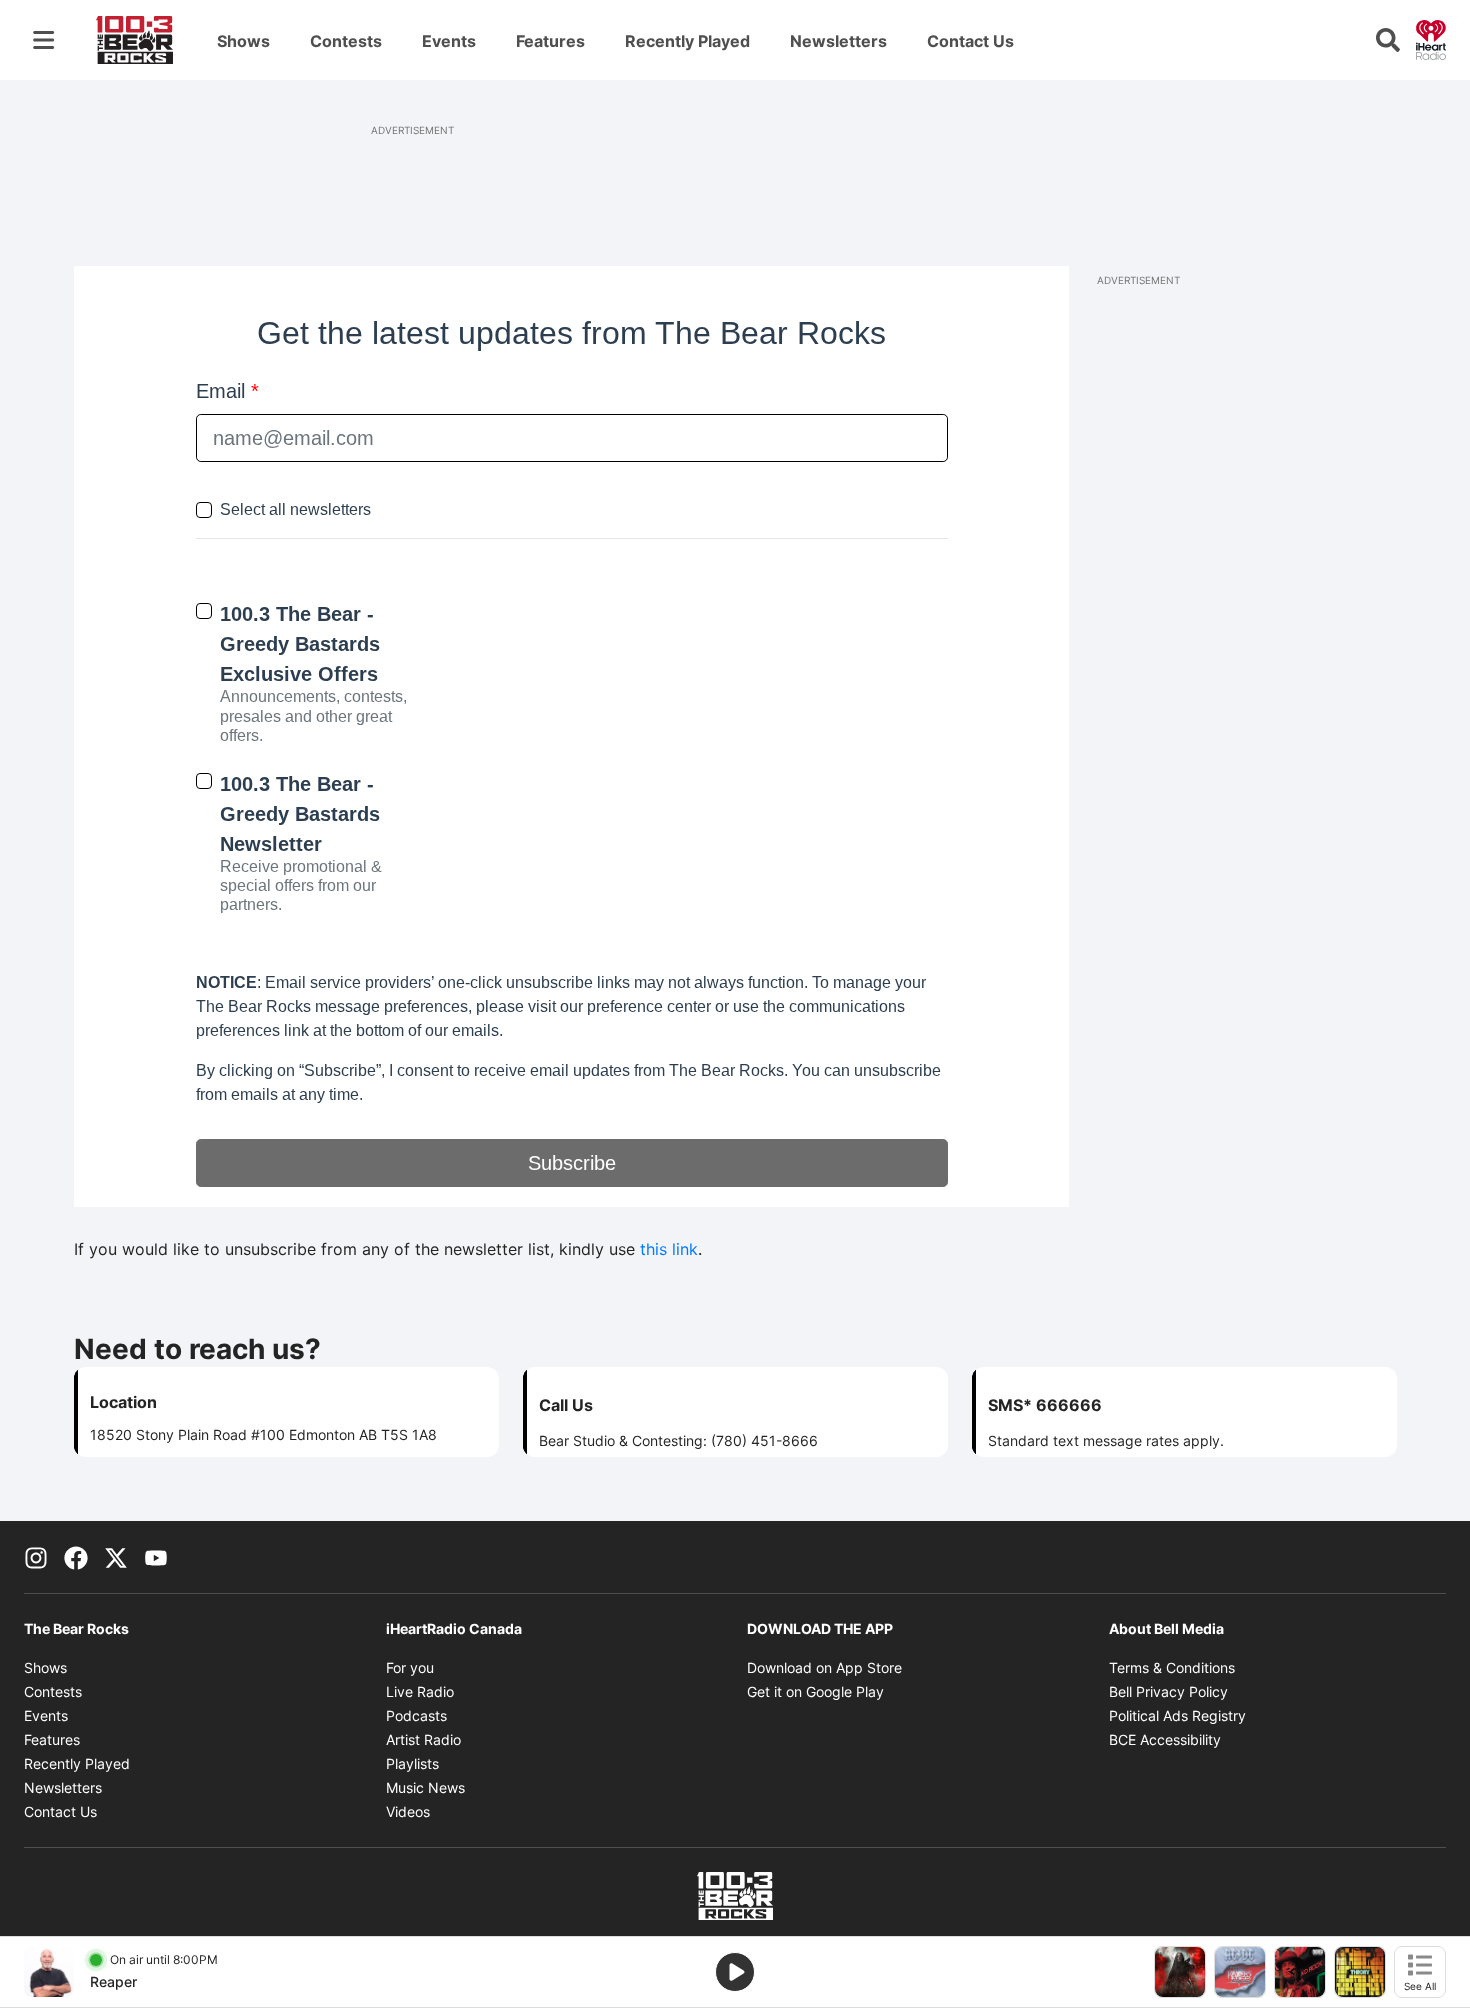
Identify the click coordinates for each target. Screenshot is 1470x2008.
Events (449, 41)
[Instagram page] (36, 1557)
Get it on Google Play (815, 1691)
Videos (408, 1811)
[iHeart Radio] (1431, 38)
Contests (346, 41)
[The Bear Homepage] (134, 40)
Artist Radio (423, 1739)
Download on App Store (824, 1667)
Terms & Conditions (1172, 1667)
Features (550, 41)
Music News (425, 1787)
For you (410, 1667)
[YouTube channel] (156, 1557)
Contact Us (970, 41)
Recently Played (687, 41)
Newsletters (838, 41)
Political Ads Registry (1177, 1715)
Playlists (412, 1763)
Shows (243, 41)
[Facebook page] (76, 1557)
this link (669, 1249)
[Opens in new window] (49, 1972)
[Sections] (44, 40)
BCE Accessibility (1165, 1739)
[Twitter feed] (116, 1557)
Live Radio (420, 1691)
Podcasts (416, 1715)
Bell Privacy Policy (1168, 1691)
